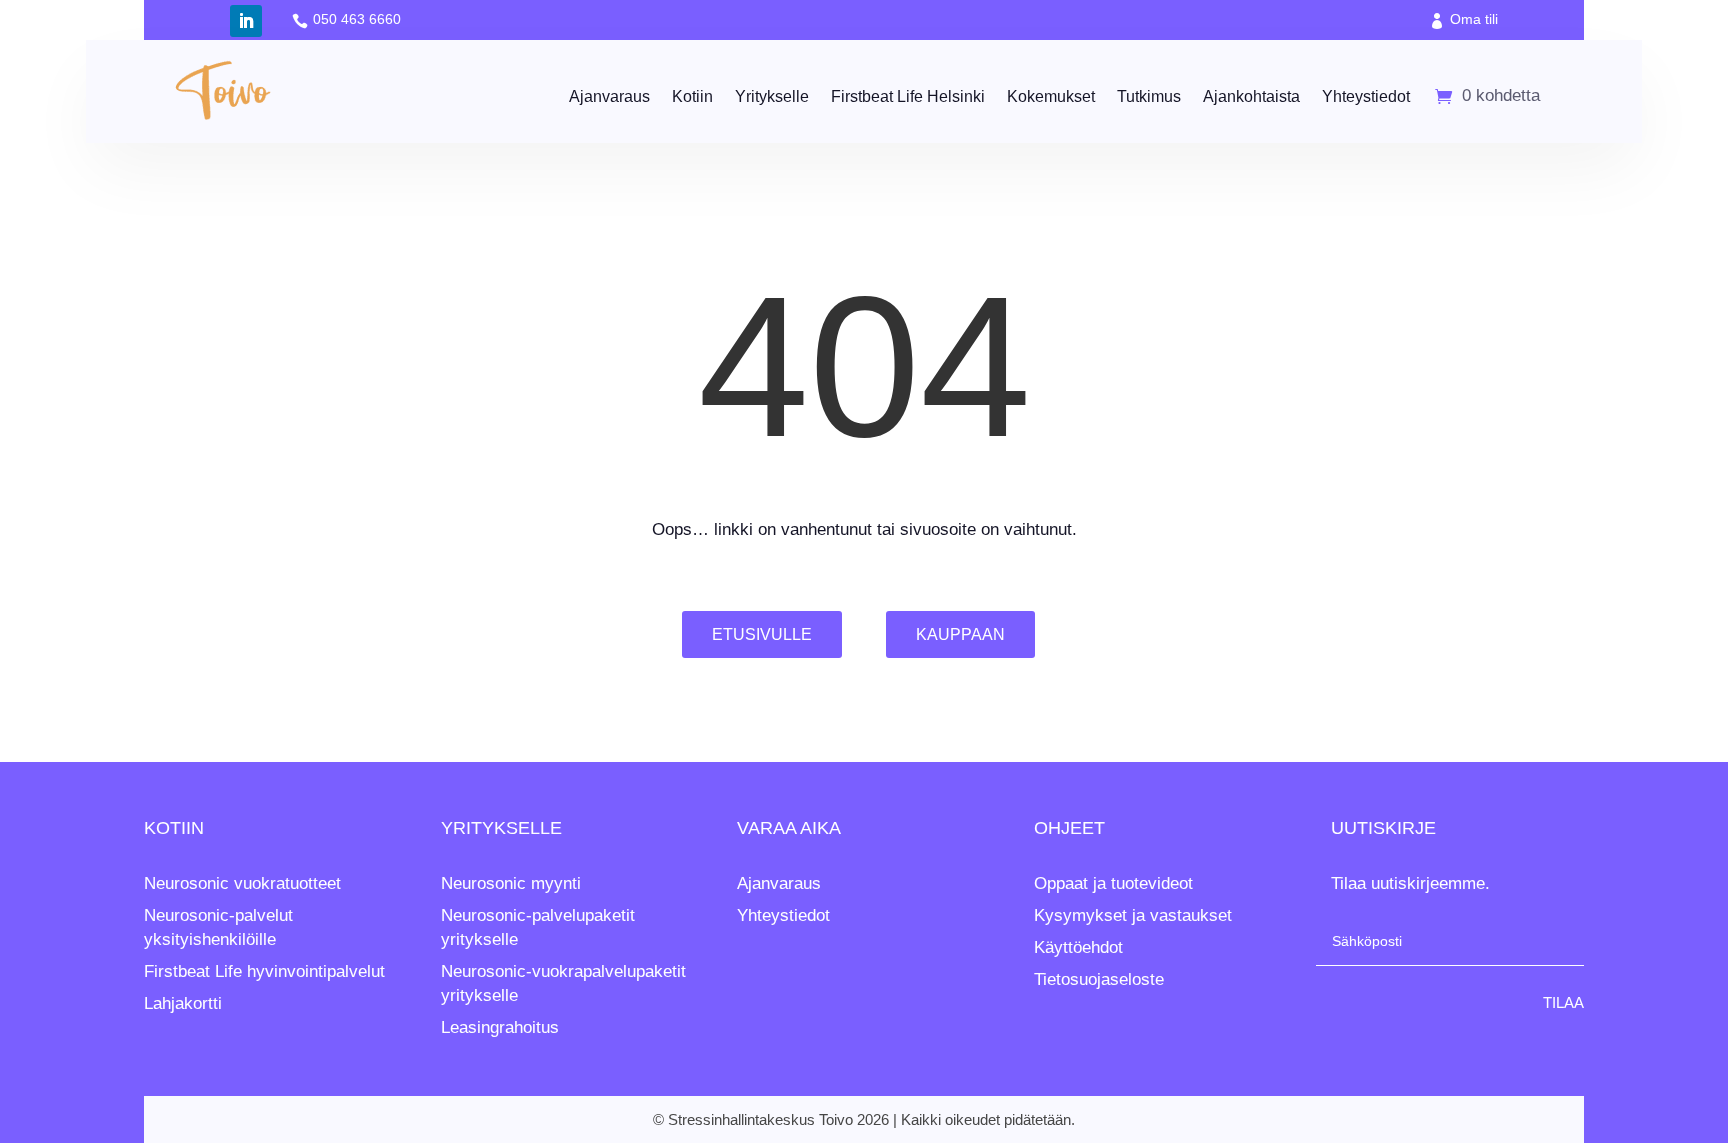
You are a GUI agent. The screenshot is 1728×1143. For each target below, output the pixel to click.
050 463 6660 (357, 19)
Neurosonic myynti (511, 883)
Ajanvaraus (609, 96)
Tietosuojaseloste (1099, 979)
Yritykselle (772, 96)
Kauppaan (960, 634)
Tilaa (1563, 1002)
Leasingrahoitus (500, 1027)
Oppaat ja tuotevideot (1113, 883)
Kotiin (692, 96)
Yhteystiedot (1366, 96)
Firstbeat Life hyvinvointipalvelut (264, 971)
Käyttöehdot (1078, 947)
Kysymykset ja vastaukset (1133, 915)
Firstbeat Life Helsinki (908, 96)
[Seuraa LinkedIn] (246, 21)
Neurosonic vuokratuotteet (242, 883)
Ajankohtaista (1251, 96)
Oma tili (1474, 19)
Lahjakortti (183, 1003)
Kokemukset (1051, 96)
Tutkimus (1149, 96)
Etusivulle (762, 634)
